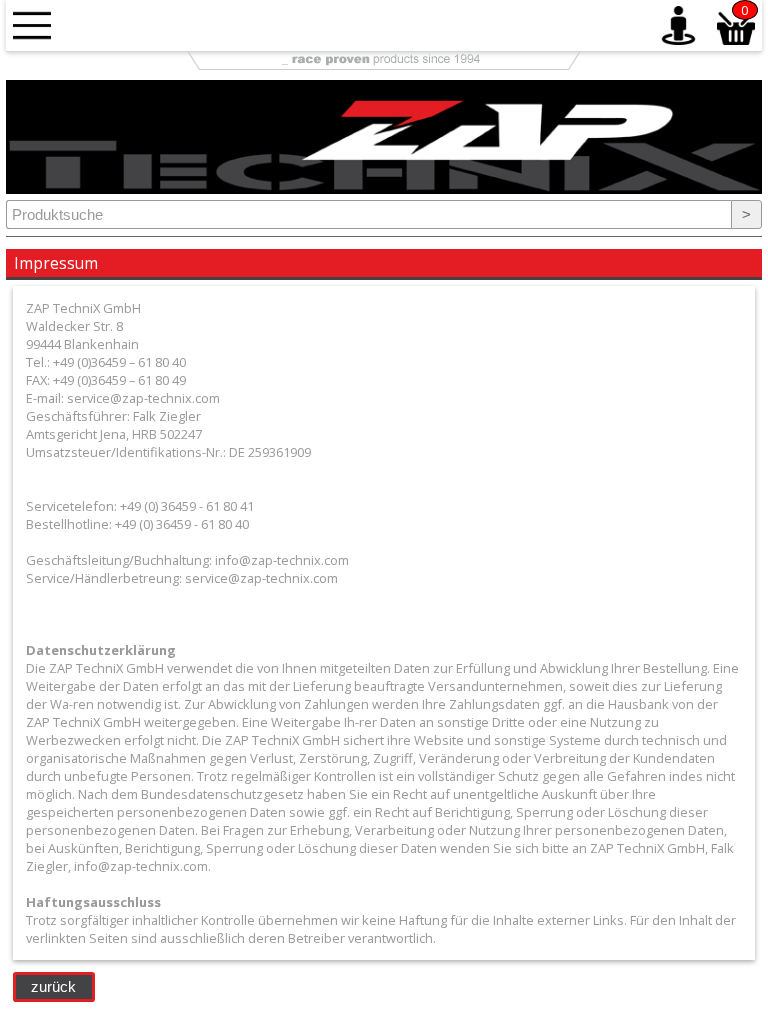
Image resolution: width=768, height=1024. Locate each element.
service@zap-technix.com (261, 578)
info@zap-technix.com (282, 560)
